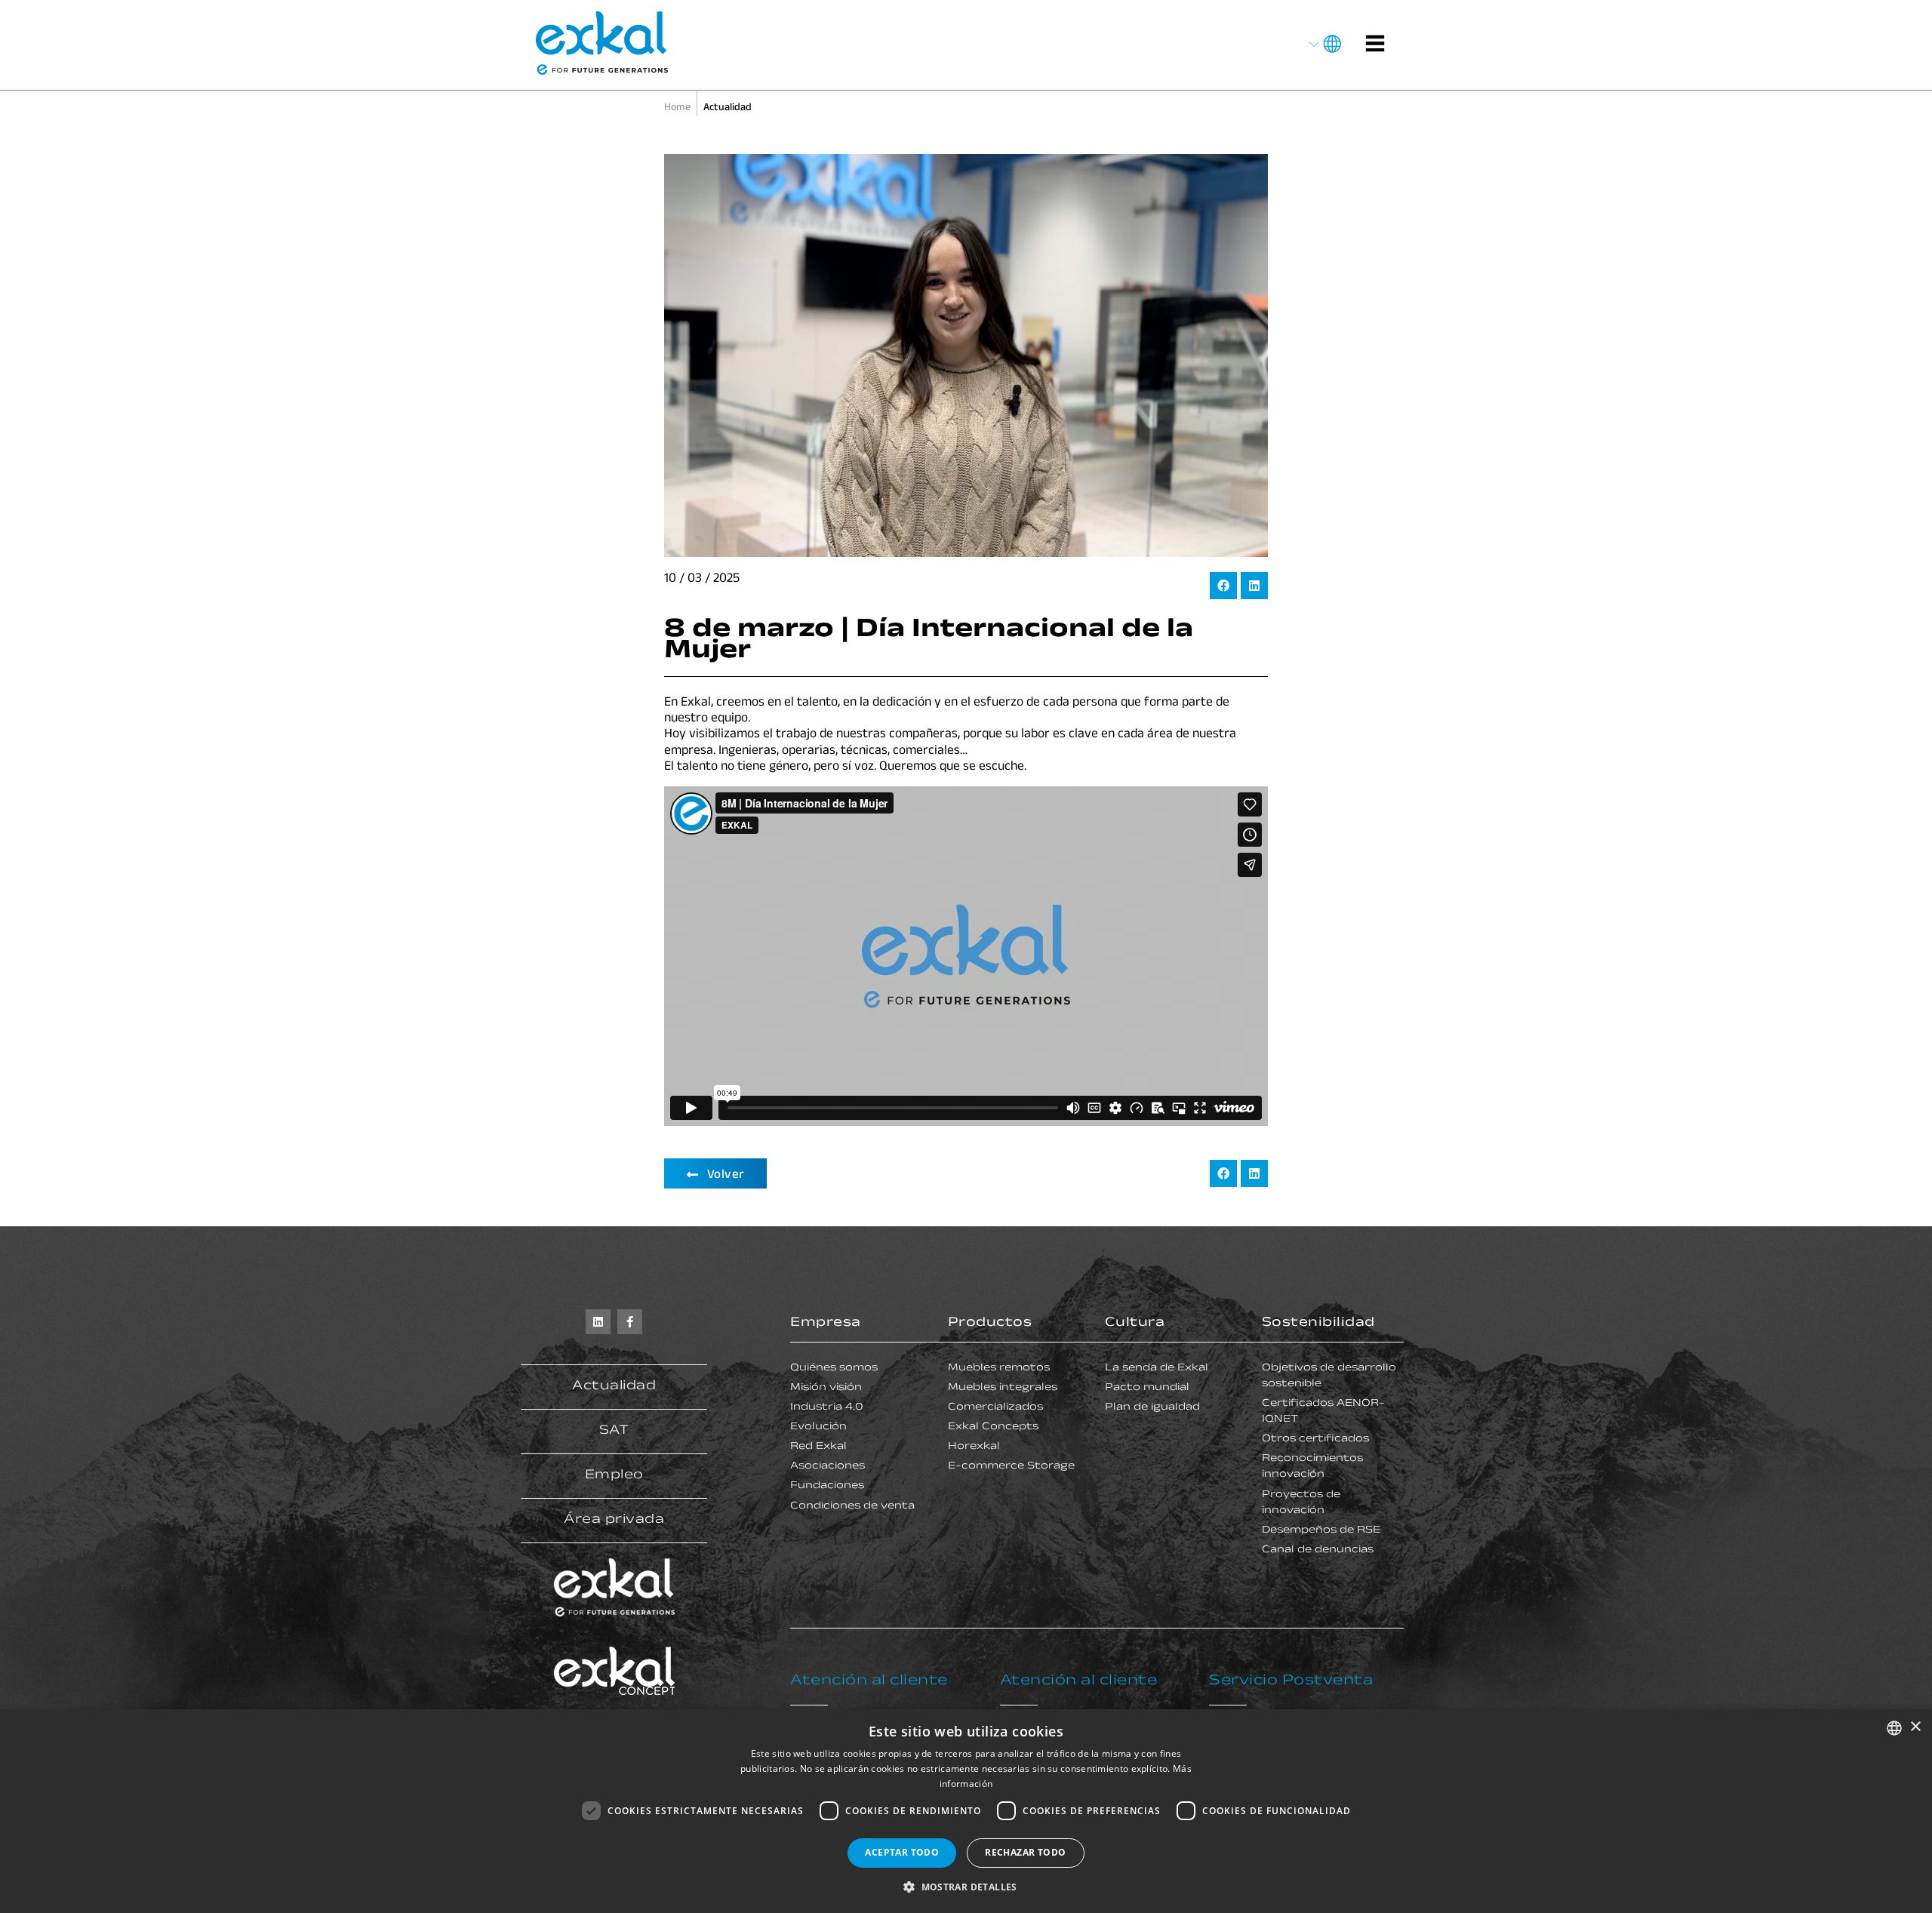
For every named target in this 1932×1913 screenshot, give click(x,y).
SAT (614, 1432)
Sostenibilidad (1318, 1324)
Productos (990, 1324)
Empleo (614, 1476)
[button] (1223, 586)
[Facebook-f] (630, 1322)
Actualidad (614, 1387)
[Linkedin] (598, 1322)
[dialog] (966, 1811)
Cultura (1135, 1324)
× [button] (1915, 1727)
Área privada (614, 1521)
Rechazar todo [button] (1025, 1852)
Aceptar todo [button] (902, 1852)
